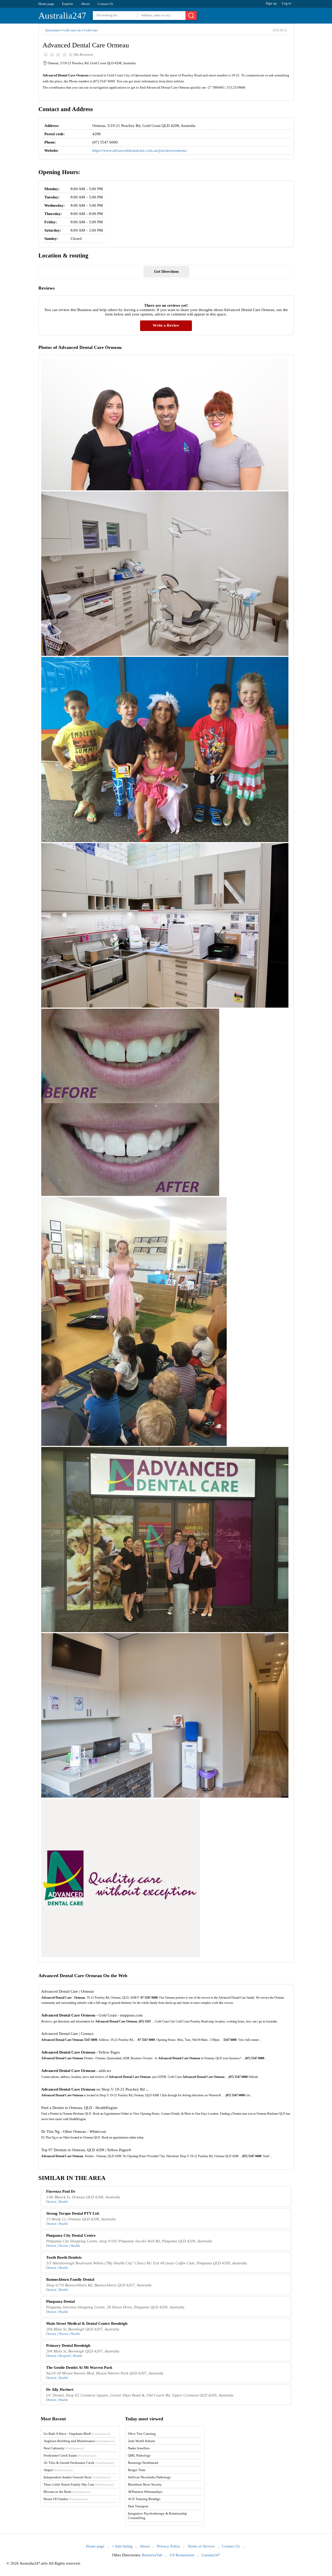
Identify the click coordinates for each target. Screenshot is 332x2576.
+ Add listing (122, 2546)
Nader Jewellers (139, 2448)
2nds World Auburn (141, 2441)
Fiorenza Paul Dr (61, 2191)
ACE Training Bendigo (144, 2499)
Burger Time (137, 2470)
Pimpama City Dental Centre (71, 2235)
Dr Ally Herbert (60, 2390)
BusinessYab (152, 2555)
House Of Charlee (66, 2499)
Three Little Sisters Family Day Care (79, 2484)
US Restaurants (182, 2555)
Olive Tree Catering (142, 2434)
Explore (68, 4)
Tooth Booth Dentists (64, 2257)
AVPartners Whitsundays (145, 2492)
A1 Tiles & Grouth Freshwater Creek (79, 2463)
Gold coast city (72, 30)
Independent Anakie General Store (77, 2477)
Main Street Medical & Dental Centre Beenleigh (87, 2323)
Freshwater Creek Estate (70, 2455)
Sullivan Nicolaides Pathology (149, 2477)
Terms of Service (201, 2546)
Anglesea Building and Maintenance (79, 2441)
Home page (46, 4)
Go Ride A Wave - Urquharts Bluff (77, 2434)
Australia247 (62, 16)
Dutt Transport (138, 2506)
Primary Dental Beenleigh (68, 2345)
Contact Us (105, 4)
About (85, 4)
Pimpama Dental (60, 2301)
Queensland (52, 30)
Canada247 (211, 2555)
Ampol (58, 2470)
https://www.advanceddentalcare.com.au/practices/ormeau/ (140, 150)
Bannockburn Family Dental (70, 2279)
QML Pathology (139, 2455)
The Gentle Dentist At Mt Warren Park (79, 2367)
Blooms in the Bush (67, 2492)
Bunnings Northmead (143, 2463)
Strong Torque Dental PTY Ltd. (73, 2213)
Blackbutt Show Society (145, 2484)
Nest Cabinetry (64, 2448)
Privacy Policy (169, 2546)
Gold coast (91, 30)
